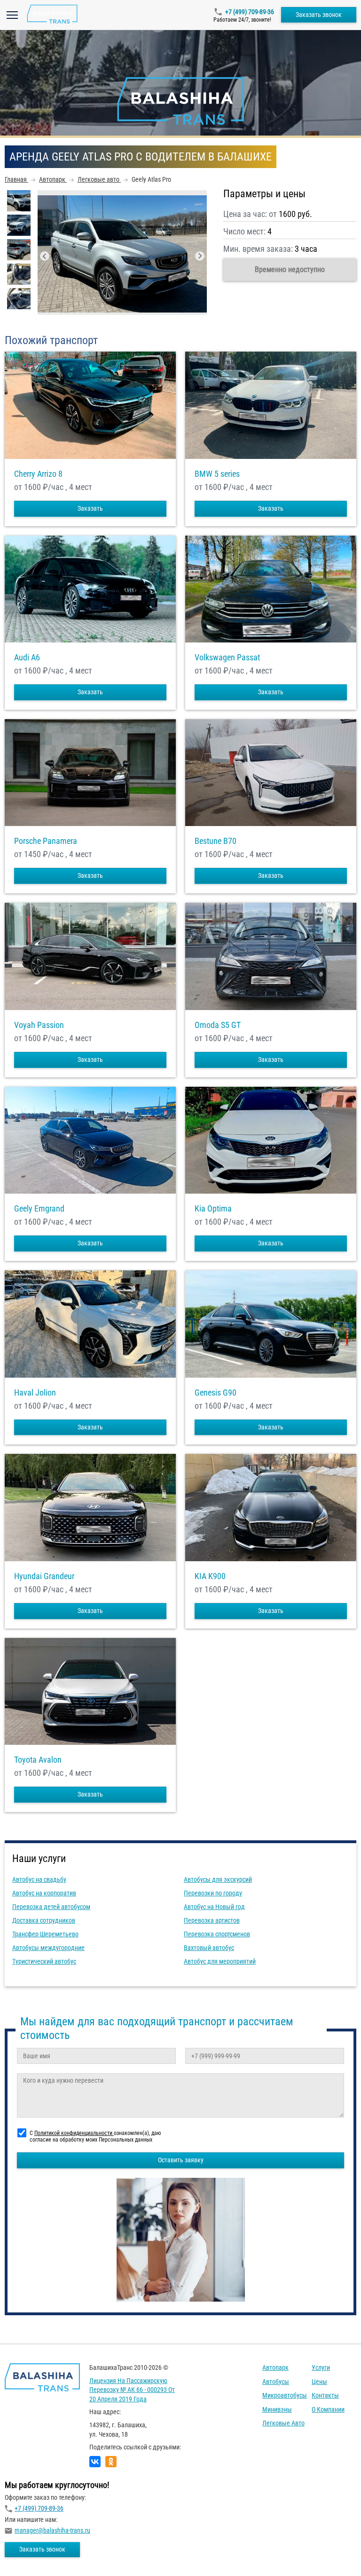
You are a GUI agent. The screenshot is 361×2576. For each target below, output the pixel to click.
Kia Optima (213, 1209)
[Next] (200, 256)
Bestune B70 (216, 841)
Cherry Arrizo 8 (38, 474)
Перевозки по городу (213, 1893)
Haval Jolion (35, 1393)
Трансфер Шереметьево (45, 1934)
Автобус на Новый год (214, 1907)
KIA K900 (210, 1576)
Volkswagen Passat (227, 658)
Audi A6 (27, 658)
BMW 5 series (217, 474)
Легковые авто (283, 2423)
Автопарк (275, 2367)
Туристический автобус (44, 1961)
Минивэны (277, 2409)
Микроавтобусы (285, 2395)
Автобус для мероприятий (220, 1961)
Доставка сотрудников (44, 1920)
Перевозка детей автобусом (51, 1907)
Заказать (90, 508)
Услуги (321, 2367)
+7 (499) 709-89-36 (250, 12)
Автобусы (276, 2382)
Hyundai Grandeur (44, 1576)
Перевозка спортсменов (217, 1934)
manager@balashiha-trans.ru (52, 2530)
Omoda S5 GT (218, 1025)
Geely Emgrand (39, 1209)
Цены (319, 2382)
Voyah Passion (39, 1025)
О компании (328, 2409)
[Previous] (45, 256)
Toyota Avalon (38, 1760)
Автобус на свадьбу (39, 1879)
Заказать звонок (319, 15)
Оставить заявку (181, 2160)
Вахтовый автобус (209, 1948)
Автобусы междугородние (48, 1948)
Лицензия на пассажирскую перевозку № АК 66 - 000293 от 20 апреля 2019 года (132, 2390)
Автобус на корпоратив (44, 1893)
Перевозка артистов (212, 1920)
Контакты (325, 2395)
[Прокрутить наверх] (31, 2554)
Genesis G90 (216, 1393)
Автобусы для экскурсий (218, 1879)
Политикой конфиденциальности (74, 2133)
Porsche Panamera (46, 841)
